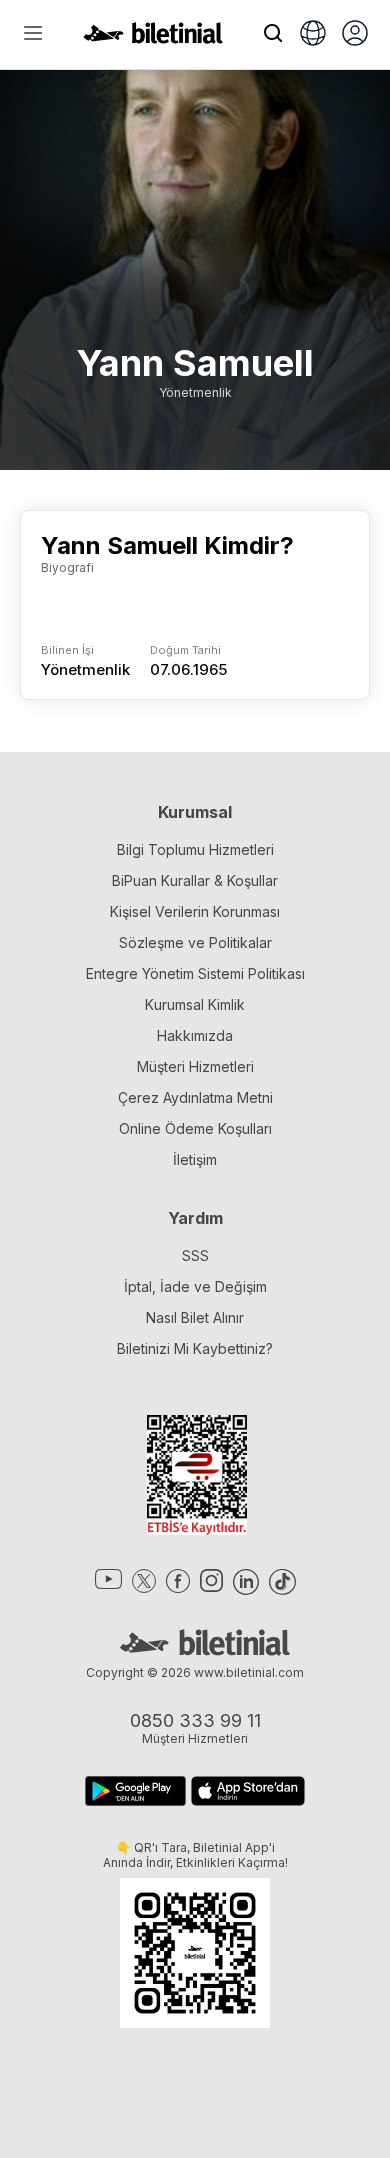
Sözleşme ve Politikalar (195, 942)
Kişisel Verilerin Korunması (195, 911)
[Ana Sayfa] (153, 38)
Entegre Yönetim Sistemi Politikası (195, 973)
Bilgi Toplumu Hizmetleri (195, 849)
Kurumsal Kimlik (195, 1004)
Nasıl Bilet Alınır (195, 1317)
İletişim (195, 1159)
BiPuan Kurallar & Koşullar (195, 880)
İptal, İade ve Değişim (195, 1286)
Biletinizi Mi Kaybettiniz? (195, 1348)
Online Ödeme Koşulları (195, 1128)
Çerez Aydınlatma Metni (195, 1097)
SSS (195, 1255)
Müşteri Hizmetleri (195, 1066)
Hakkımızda (195, 1035)
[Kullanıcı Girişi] (355, 35)
